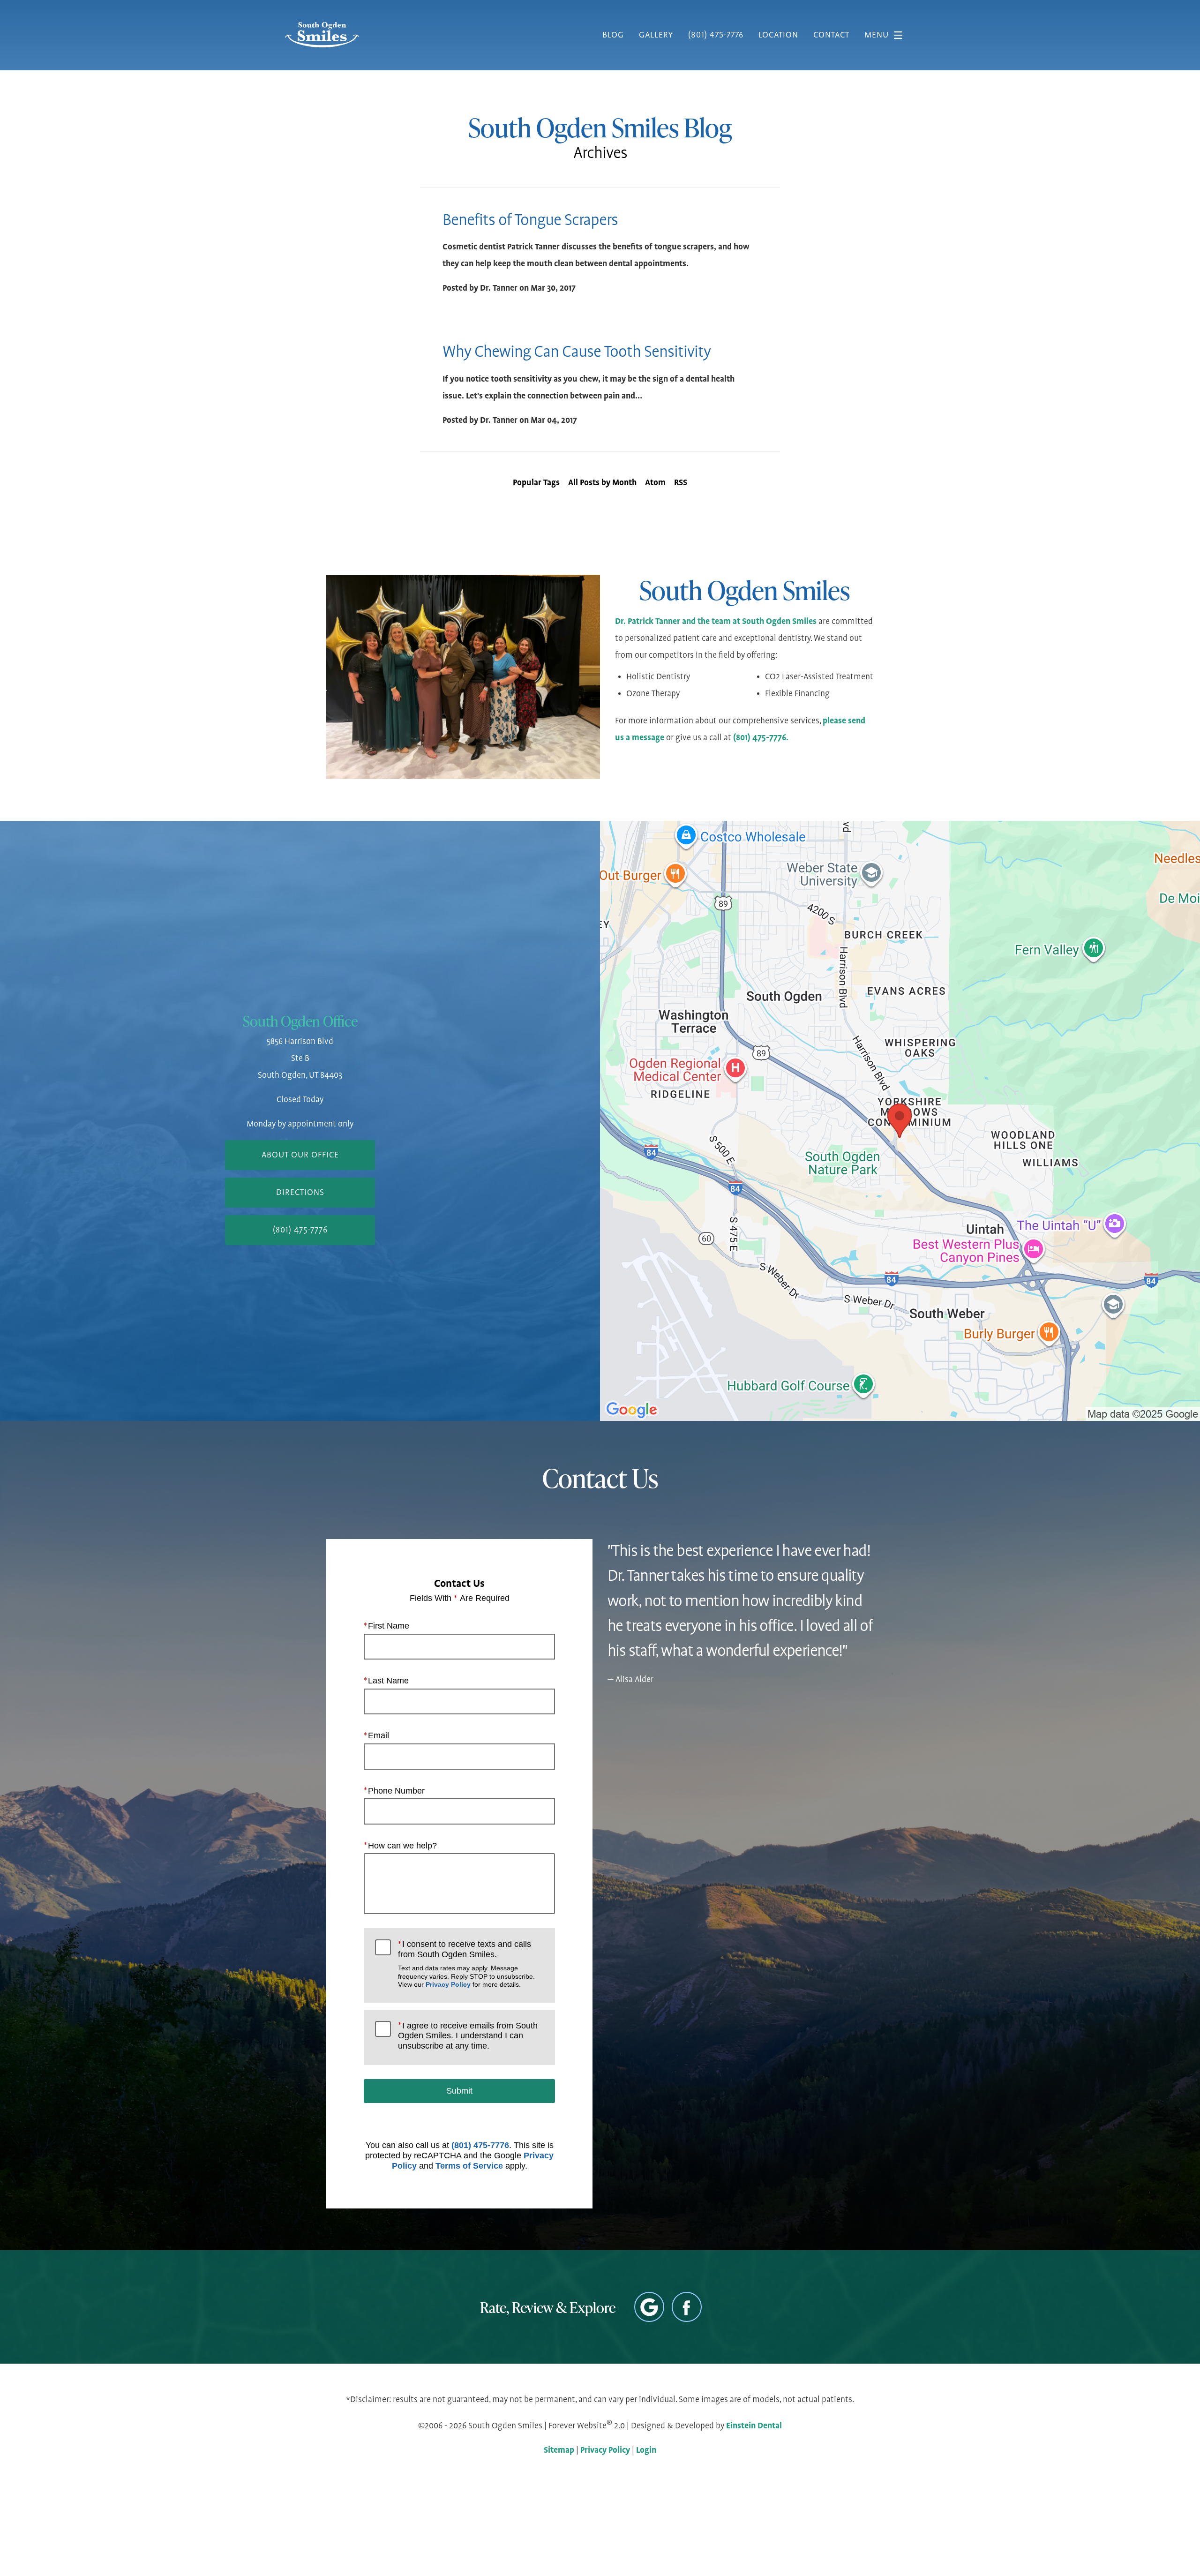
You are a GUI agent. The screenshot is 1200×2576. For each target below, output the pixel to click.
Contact (831, 35)
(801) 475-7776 (480, 2145)
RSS (681, 483)
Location (778, 35)
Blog (613, 35)
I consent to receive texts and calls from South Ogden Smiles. (466, 1964)
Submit (459, 2091)
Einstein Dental (754, 2426)
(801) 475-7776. (761, 738)
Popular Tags (536, 483)
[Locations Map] (900, 1120)
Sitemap (559, 2450)
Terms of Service (469, 2166)
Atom (655, 483)
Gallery (656, 35)
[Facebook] (687, 2307)
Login (646, 2450)
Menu (877, 35)
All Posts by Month (602, 483)
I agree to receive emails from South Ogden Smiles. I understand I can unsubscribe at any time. (468, 2036)
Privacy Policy (448, 1984)
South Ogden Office (300, 1021)
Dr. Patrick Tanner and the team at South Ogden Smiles (716, 622)
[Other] (649, 2307)
